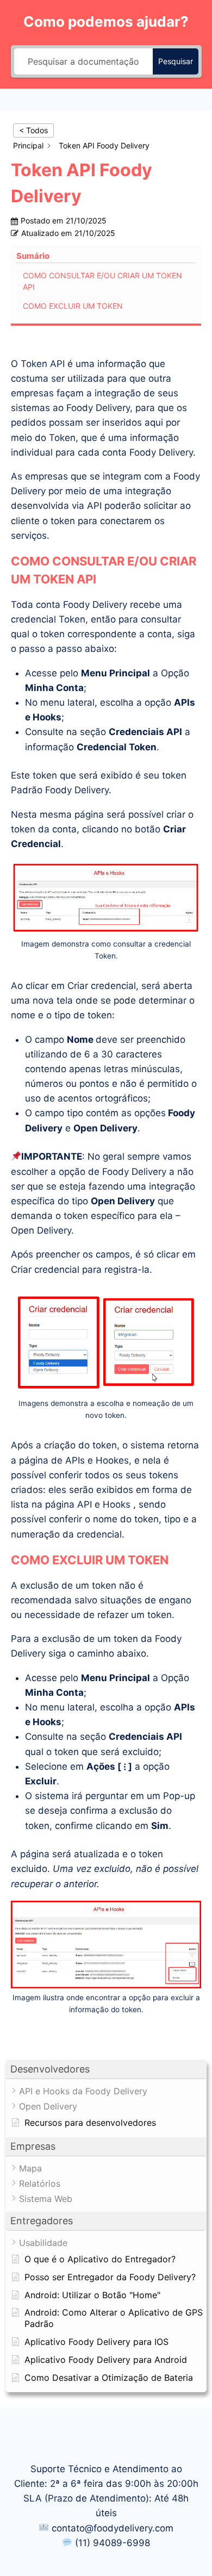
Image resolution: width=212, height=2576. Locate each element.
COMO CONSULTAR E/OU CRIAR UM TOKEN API (102, 281)
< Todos (33, 130)
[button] (106, 2070)
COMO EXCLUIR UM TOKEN (73, 306)
